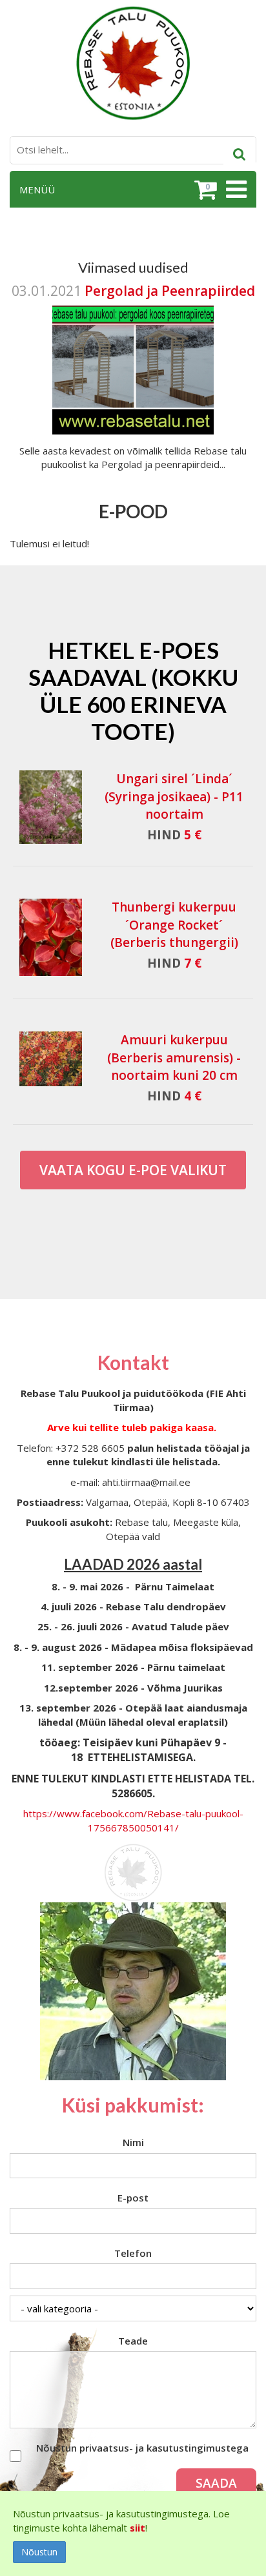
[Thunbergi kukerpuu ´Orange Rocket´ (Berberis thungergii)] (51, 937)
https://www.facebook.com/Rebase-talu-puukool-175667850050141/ (133, 1820)
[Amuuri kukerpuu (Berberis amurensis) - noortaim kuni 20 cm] (51, 1059)
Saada (216, 2483)
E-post (133, 2198)
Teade (133, 2341)
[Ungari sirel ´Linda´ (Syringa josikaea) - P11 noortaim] (51, 807)
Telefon (133, 2253)
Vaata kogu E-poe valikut (133, 1170)
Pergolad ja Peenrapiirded (170, 291)
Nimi (133, 2142)
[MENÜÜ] (235, 190)
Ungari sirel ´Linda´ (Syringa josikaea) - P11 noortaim (174, 796)
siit (138, 2528)
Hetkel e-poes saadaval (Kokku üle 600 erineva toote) (133, 690)
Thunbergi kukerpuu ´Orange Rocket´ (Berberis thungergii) (174, 924)
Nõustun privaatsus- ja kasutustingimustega (142, 2448)
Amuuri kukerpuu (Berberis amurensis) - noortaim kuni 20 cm (174, 1057)
